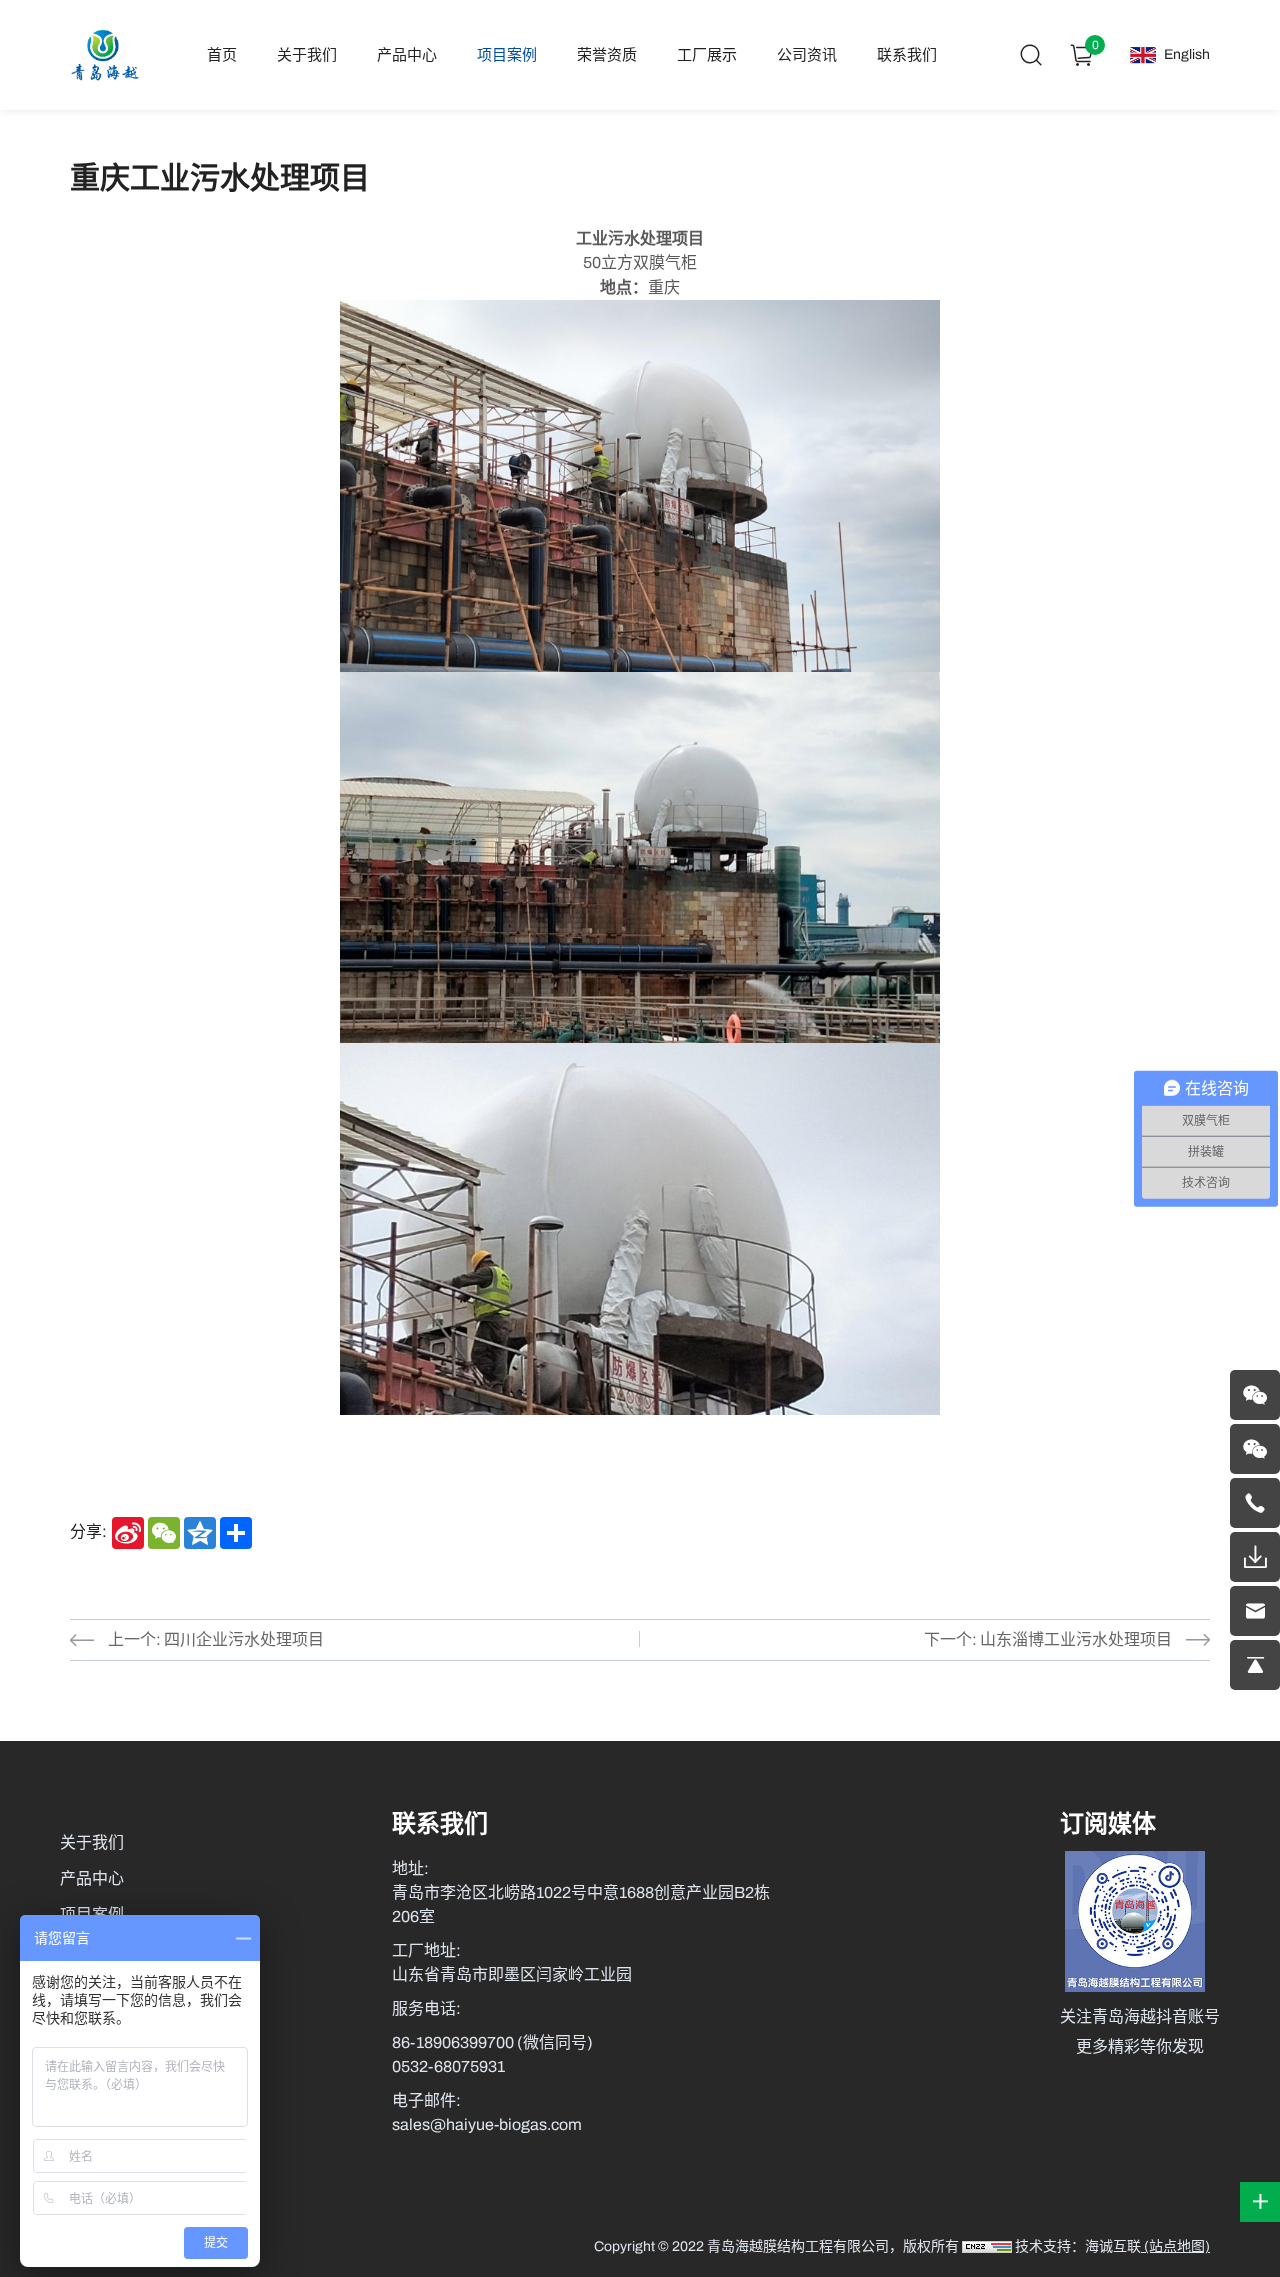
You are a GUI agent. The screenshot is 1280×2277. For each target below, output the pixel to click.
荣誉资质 (607, 55)
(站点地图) (1175, 2246)
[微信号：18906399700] (1255, 1395)
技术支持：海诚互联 (1078, 2246)
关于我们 (307, 55)
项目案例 (507, 55)
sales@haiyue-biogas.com (487, 2124)
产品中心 (407, 55)
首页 (222, 55)
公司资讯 (807, 55)
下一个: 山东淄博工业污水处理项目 (1048, 1639)
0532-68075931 (448, 2066)
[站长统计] (987, 2246)
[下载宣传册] (1255, 1557)
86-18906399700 (454, 2042)
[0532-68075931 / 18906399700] (1255, 1503)
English (1187, 54)
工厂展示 (707, 55)
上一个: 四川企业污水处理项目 (216, 1639)
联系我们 (907, 55)
